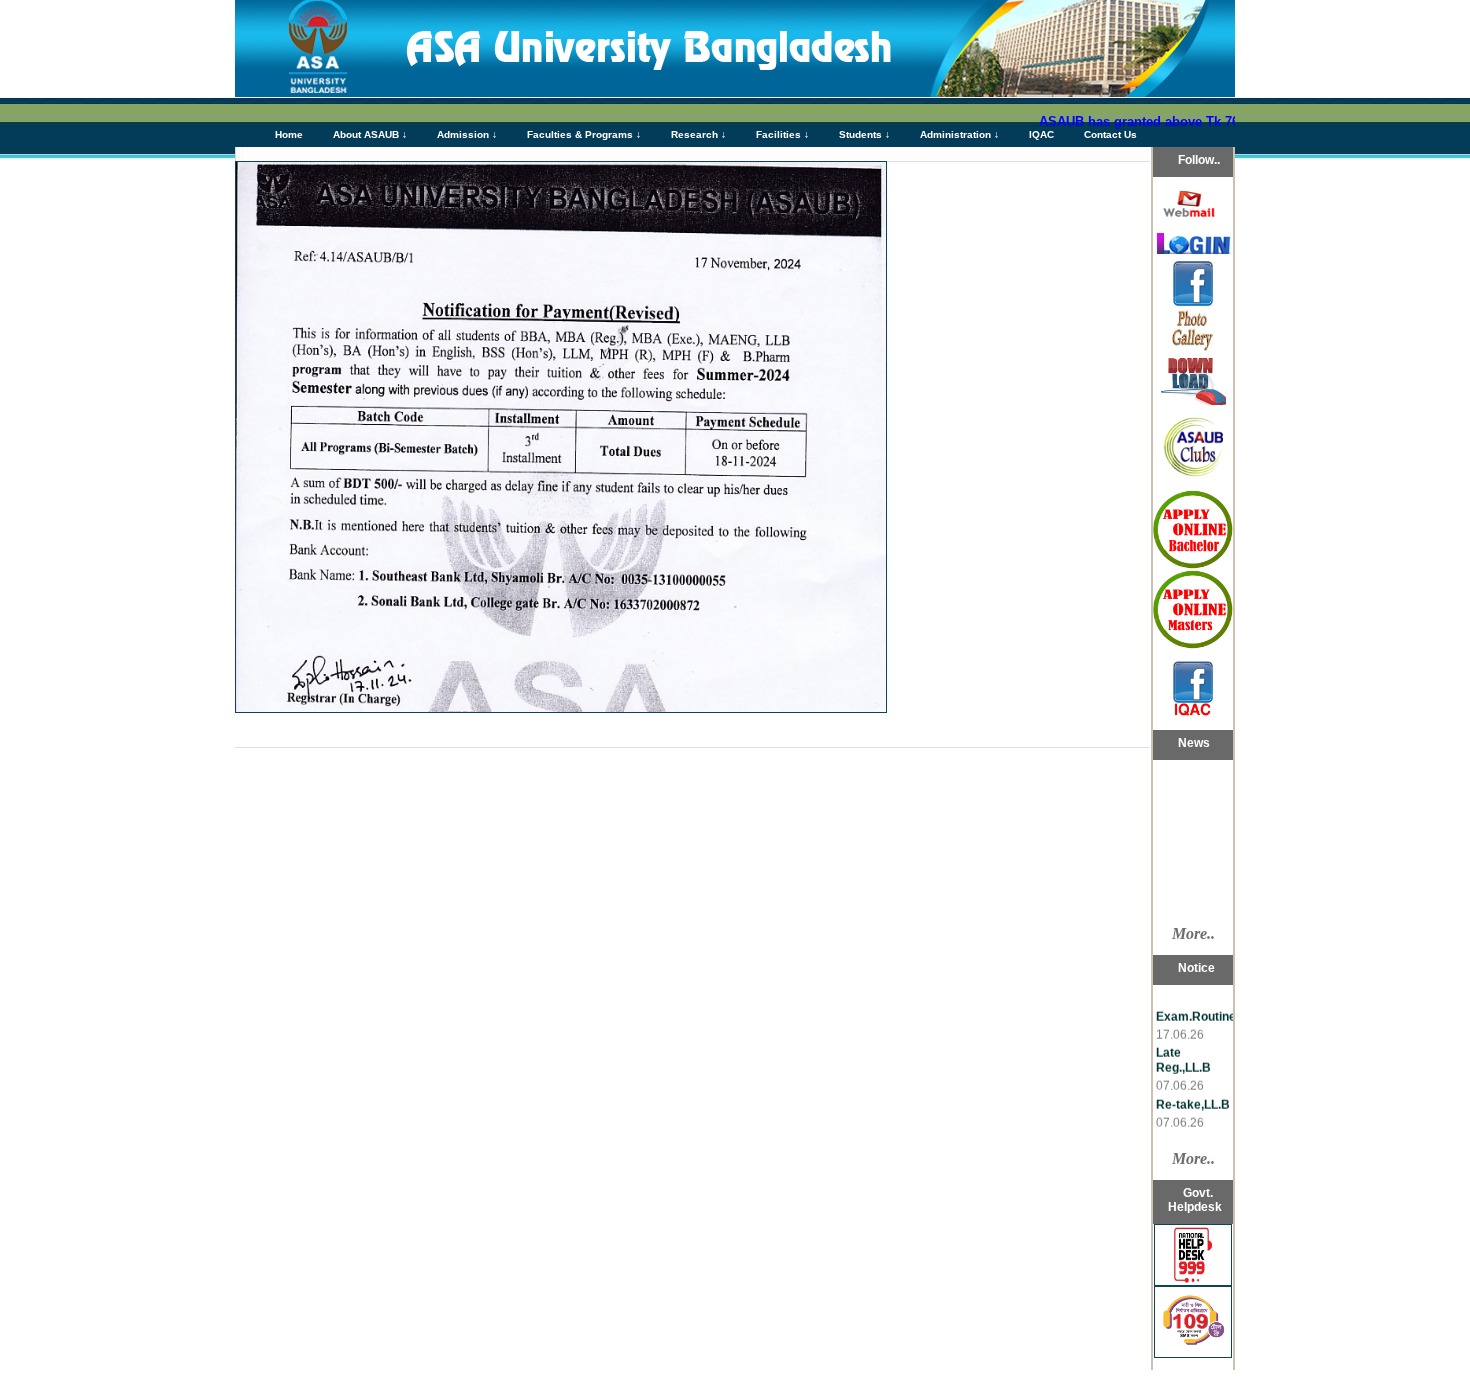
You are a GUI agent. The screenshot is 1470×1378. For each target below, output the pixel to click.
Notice (1173, 909)
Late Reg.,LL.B (1183, 1048)
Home (289, 134)
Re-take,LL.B (1193, 1093)
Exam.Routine (1196, 1005)
